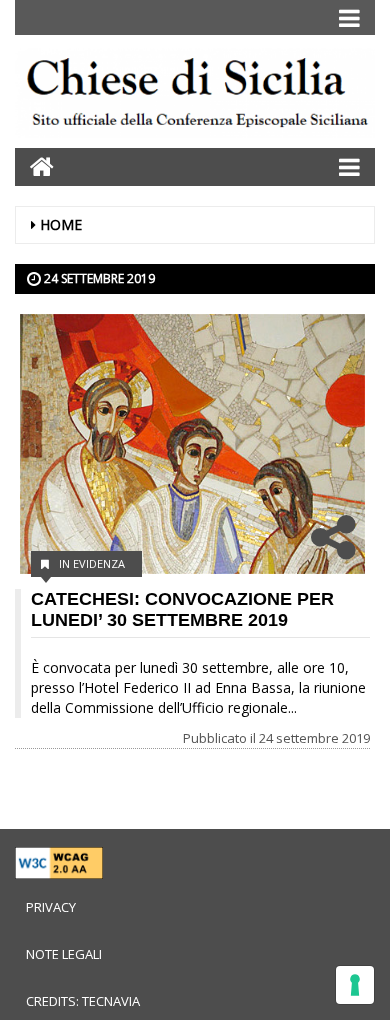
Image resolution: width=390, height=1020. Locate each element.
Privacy (51, 907)
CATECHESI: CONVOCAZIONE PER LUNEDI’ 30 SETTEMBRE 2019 (182, 609)
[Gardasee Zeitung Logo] (195, 96)
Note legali (64, 954)
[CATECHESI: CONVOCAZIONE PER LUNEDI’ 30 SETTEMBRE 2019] (192, 444)
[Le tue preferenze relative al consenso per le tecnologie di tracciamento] (355, 985)
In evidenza (92, 563)
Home (61, 224)
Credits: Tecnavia (83, 1001)
